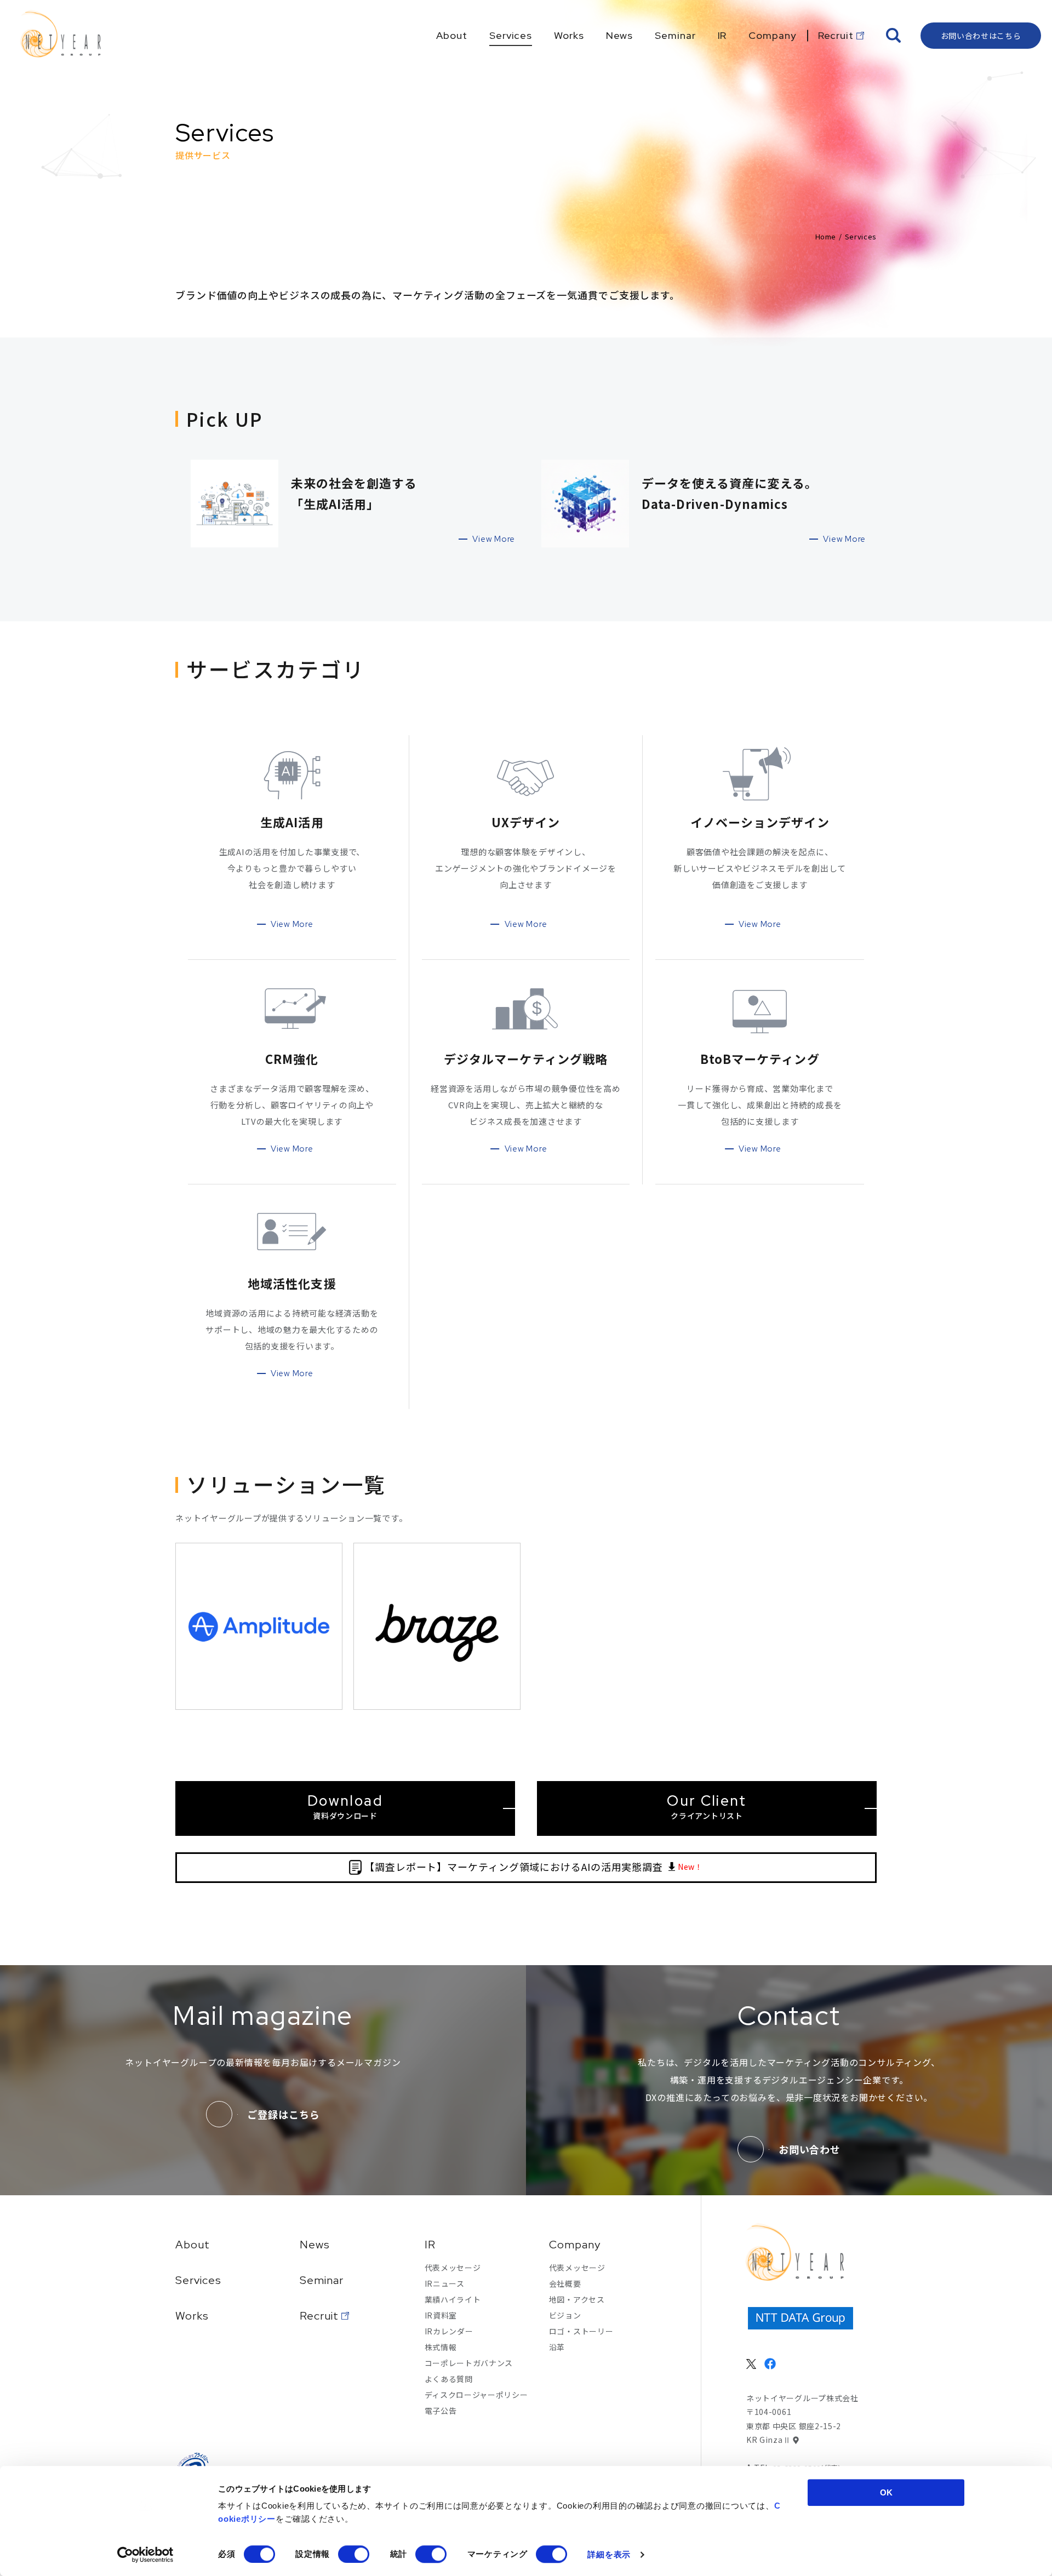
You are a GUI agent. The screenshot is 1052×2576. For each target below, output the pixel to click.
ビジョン (565, 2315)
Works (192, 2316)
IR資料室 (441, 2315)
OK (886, 2492)
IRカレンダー (449, 2331)
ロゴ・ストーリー (581, 2331)
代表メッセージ (453, 2268)
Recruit (319, 2316)
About (193, 2245)
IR (430, 2245)
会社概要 (565, 2283)
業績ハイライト (453, 2299)
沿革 (557, 2347)
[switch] (354, 2554)
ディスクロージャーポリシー (476, 2395)
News (315, 2245)
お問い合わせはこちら (981, 36)
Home (826, 236)
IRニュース (445, 2283)
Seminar (322, 2280)
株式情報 (441, 2347)
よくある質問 (449, 2379)
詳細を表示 (609, 2554)
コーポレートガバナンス (469, 2363)
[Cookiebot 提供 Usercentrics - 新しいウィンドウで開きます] (145, 2555)
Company (575, 2245)
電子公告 (441, 2411)
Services (198, 2280)
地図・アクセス (577, 2299)
